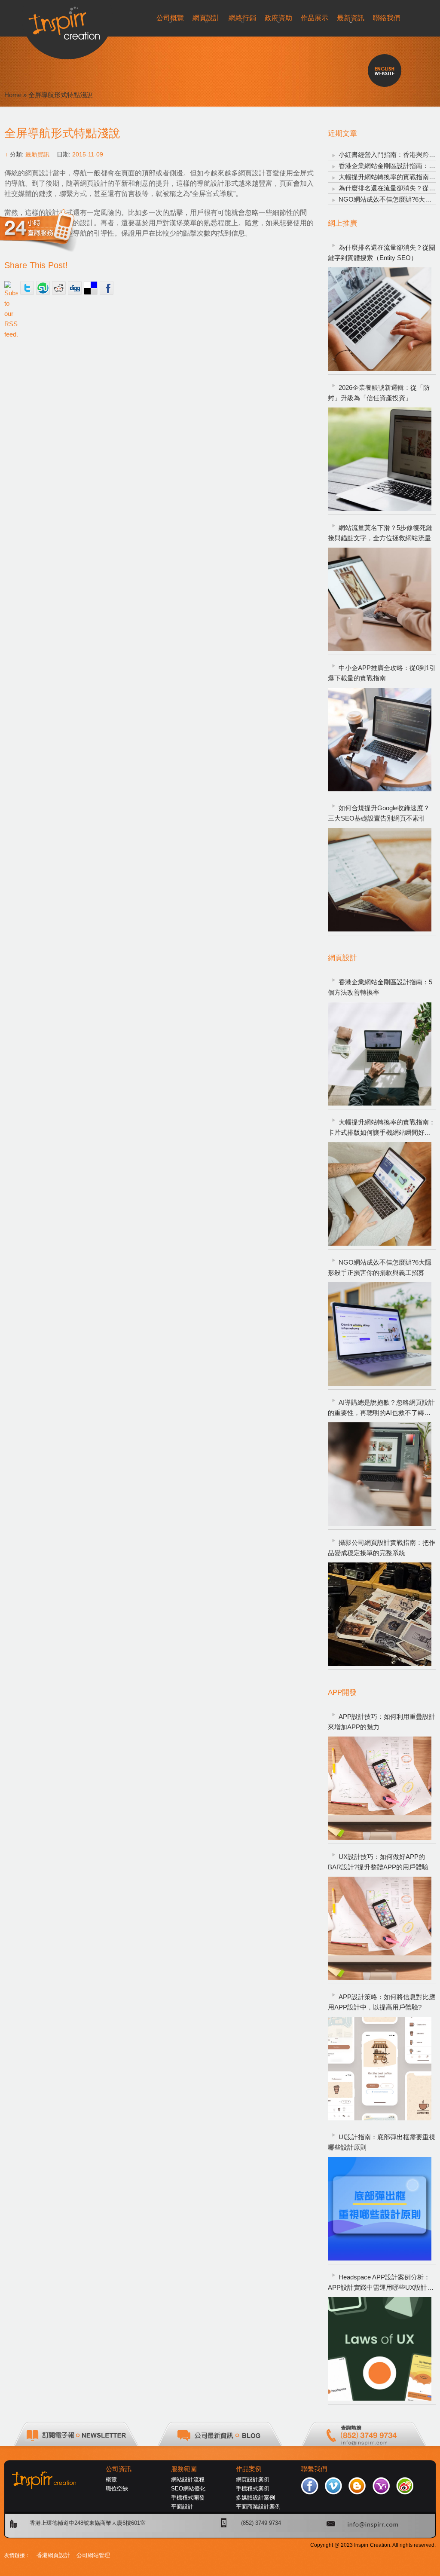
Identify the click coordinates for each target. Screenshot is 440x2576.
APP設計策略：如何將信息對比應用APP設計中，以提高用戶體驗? (382, 2002)
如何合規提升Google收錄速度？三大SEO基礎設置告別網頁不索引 (379, 813)
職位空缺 (117, 2489)
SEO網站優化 (188, 2489)
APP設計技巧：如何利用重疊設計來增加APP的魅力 (382, 1722)
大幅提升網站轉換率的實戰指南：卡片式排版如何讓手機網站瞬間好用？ (382, 1128)
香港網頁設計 (53, 2555)
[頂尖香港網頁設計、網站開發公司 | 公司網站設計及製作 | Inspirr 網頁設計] (67, 20)
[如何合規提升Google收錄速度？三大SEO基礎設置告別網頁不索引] (380, 880)
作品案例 (249, 2469)
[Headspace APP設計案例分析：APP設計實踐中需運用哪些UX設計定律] (380, 2349)
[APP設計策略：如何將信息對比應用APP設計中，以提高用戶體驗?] (380, 2069)
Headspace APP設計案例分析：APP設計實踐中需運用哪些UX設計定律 (381, 2283)
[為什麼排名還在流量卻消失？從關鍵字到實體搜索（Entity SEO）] (380, 319)
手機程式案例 (253, 2489)
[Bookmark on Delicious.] (91, 288)
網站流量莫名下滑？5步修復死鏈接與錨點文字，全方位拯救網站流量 (380, 533)
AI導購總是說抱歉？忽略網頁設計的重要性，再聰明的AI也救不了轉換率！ (381, 1408)
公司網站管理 (93, 2555)
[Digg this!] (75, 288)
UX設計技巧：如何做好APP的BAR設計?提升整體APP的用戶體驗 (378, 1862)
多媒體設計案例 (255, 2498)
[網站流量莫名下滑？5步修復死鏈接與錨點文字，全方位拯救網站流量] (380, 599)
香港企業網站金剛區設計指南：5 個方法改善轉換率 (380, 987)
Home (13, 95)
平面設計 (182, 2507)
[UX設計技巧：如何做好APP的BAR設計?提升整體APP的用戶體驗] (380, 1928)
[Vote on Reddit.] (59, 288)
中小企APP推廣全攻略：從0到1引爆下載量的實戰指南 (382, 673)
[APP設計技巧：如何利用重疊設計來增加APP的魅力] (380, 1788)
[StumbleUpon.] (43, 288)
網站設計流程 (188, 2480)
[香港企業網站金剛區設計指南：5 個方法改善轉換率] (380, 1054)
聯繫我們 (314, 2469)
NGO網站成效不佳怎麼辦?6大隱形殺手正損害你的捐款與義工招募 (380, 1267)
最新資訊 (37, 154)
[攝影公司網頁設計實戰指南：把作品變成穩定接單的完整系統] (380, 1614)
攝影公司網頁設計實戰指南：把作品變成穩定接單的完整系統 (382, 1548)
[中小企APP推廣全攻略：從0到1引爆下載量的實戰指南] (380, 740)
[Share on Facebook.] (107, 288)
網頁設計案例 (253, 2480)
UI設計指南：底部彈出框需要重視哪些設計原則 (382, 2142)
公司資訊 (119, 2469)
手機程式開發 (188, 2498)
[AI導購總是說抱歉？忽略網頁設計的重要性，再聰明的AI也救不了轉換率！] (380, 1474)
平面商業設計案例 (258, 2507)
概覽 (111, 2480)
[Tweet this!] (27, 288)
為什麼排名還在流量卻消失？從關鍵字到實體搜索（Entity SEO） (382, 253)
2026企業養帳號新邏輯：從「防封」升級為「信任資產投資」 (379, 393)
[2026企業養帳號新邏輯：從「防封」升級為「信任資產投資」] (380, 459)
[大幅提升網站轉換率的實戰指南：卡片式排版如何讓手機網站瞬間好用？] (380, 1194)
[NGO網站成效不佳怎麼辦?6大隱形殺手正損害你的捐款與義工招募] (380, 1334)
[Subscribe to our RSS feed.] (11, 288)
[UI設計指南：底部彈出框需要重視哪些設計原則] (380, 2209)
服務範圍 (184, 2469)
